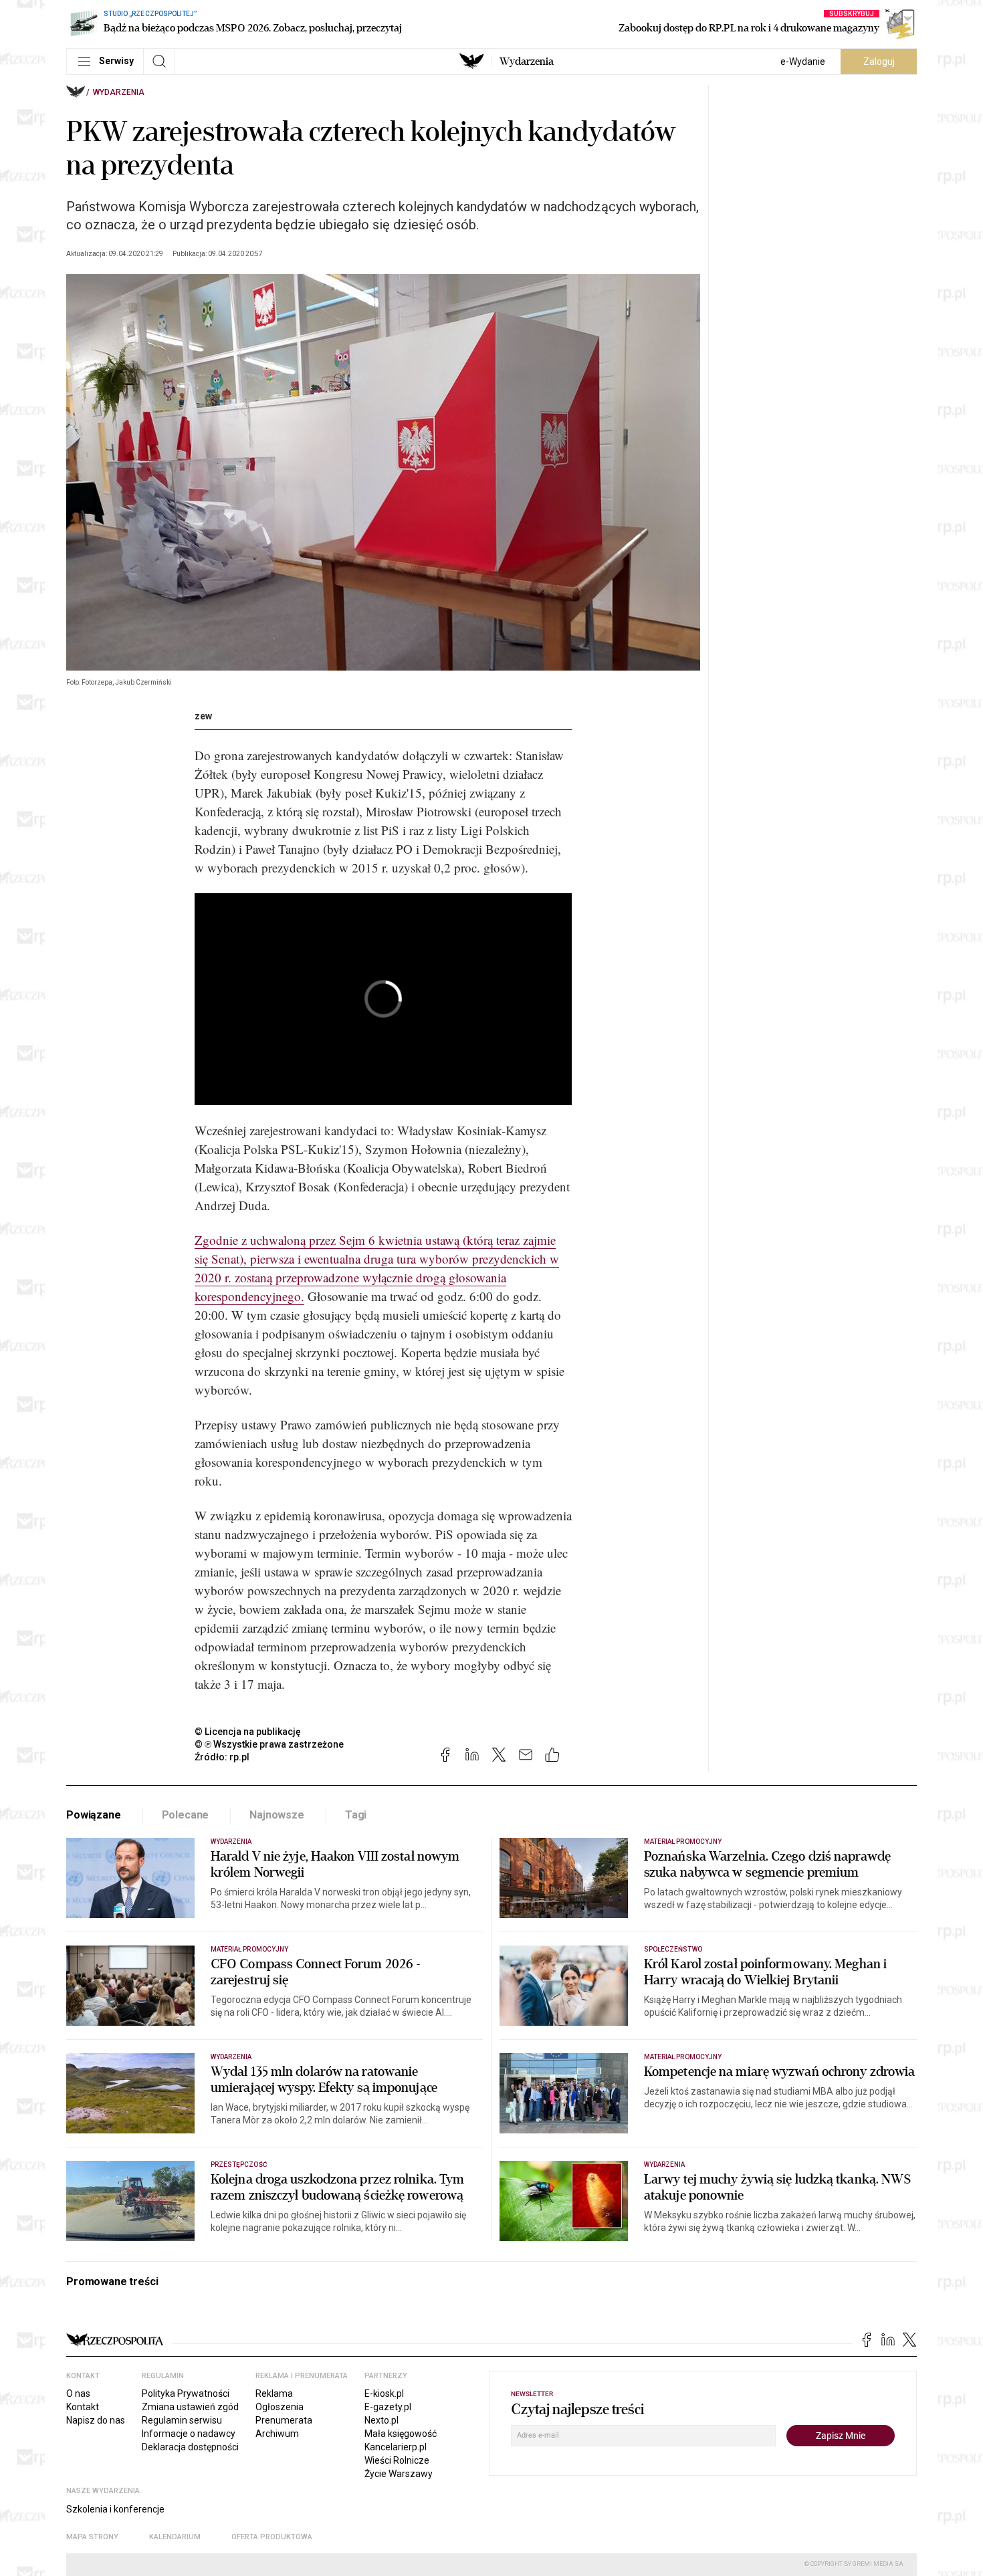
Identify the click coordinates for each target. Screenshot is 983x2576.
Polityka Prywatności (186, 2393)
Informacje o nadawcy (189, 2434)
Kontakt (83, 2407)
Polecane (186, 1815)
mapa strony (92, 2537)
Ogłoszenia (280, 2407)
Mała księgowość (401, 2434)
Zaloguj (879, 62)
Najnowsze (277, 1815)
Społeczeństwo (673, 1949)
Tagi (356, 1815)
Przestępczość (239, 2164)
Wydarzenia (527, 62)
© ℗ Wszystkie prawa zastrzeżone (269, 1744)
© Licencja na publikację (248, 1732)
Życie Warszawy (399, 2474)
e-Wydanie (803, 62)
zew (203, 716)
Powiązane (94, 1815)
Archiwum (277, 2434)
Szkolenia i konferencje (115, 2509)
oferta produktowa (272, 2537)
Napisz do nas (96, 2420)
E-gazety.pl (388, 2407)
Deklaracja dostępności (190, 2447)
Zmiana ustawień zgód (190, 2407)
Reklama (274, 2393)
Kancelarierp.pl (396, 2447)
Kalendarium (175, 2537)
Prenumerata (284, 2420)
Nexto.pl (381, 2420)
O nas (78, 2393)
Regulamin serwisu (182, 2420)
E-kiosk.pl (384, 2393)
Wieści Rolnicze (397, 2460)
